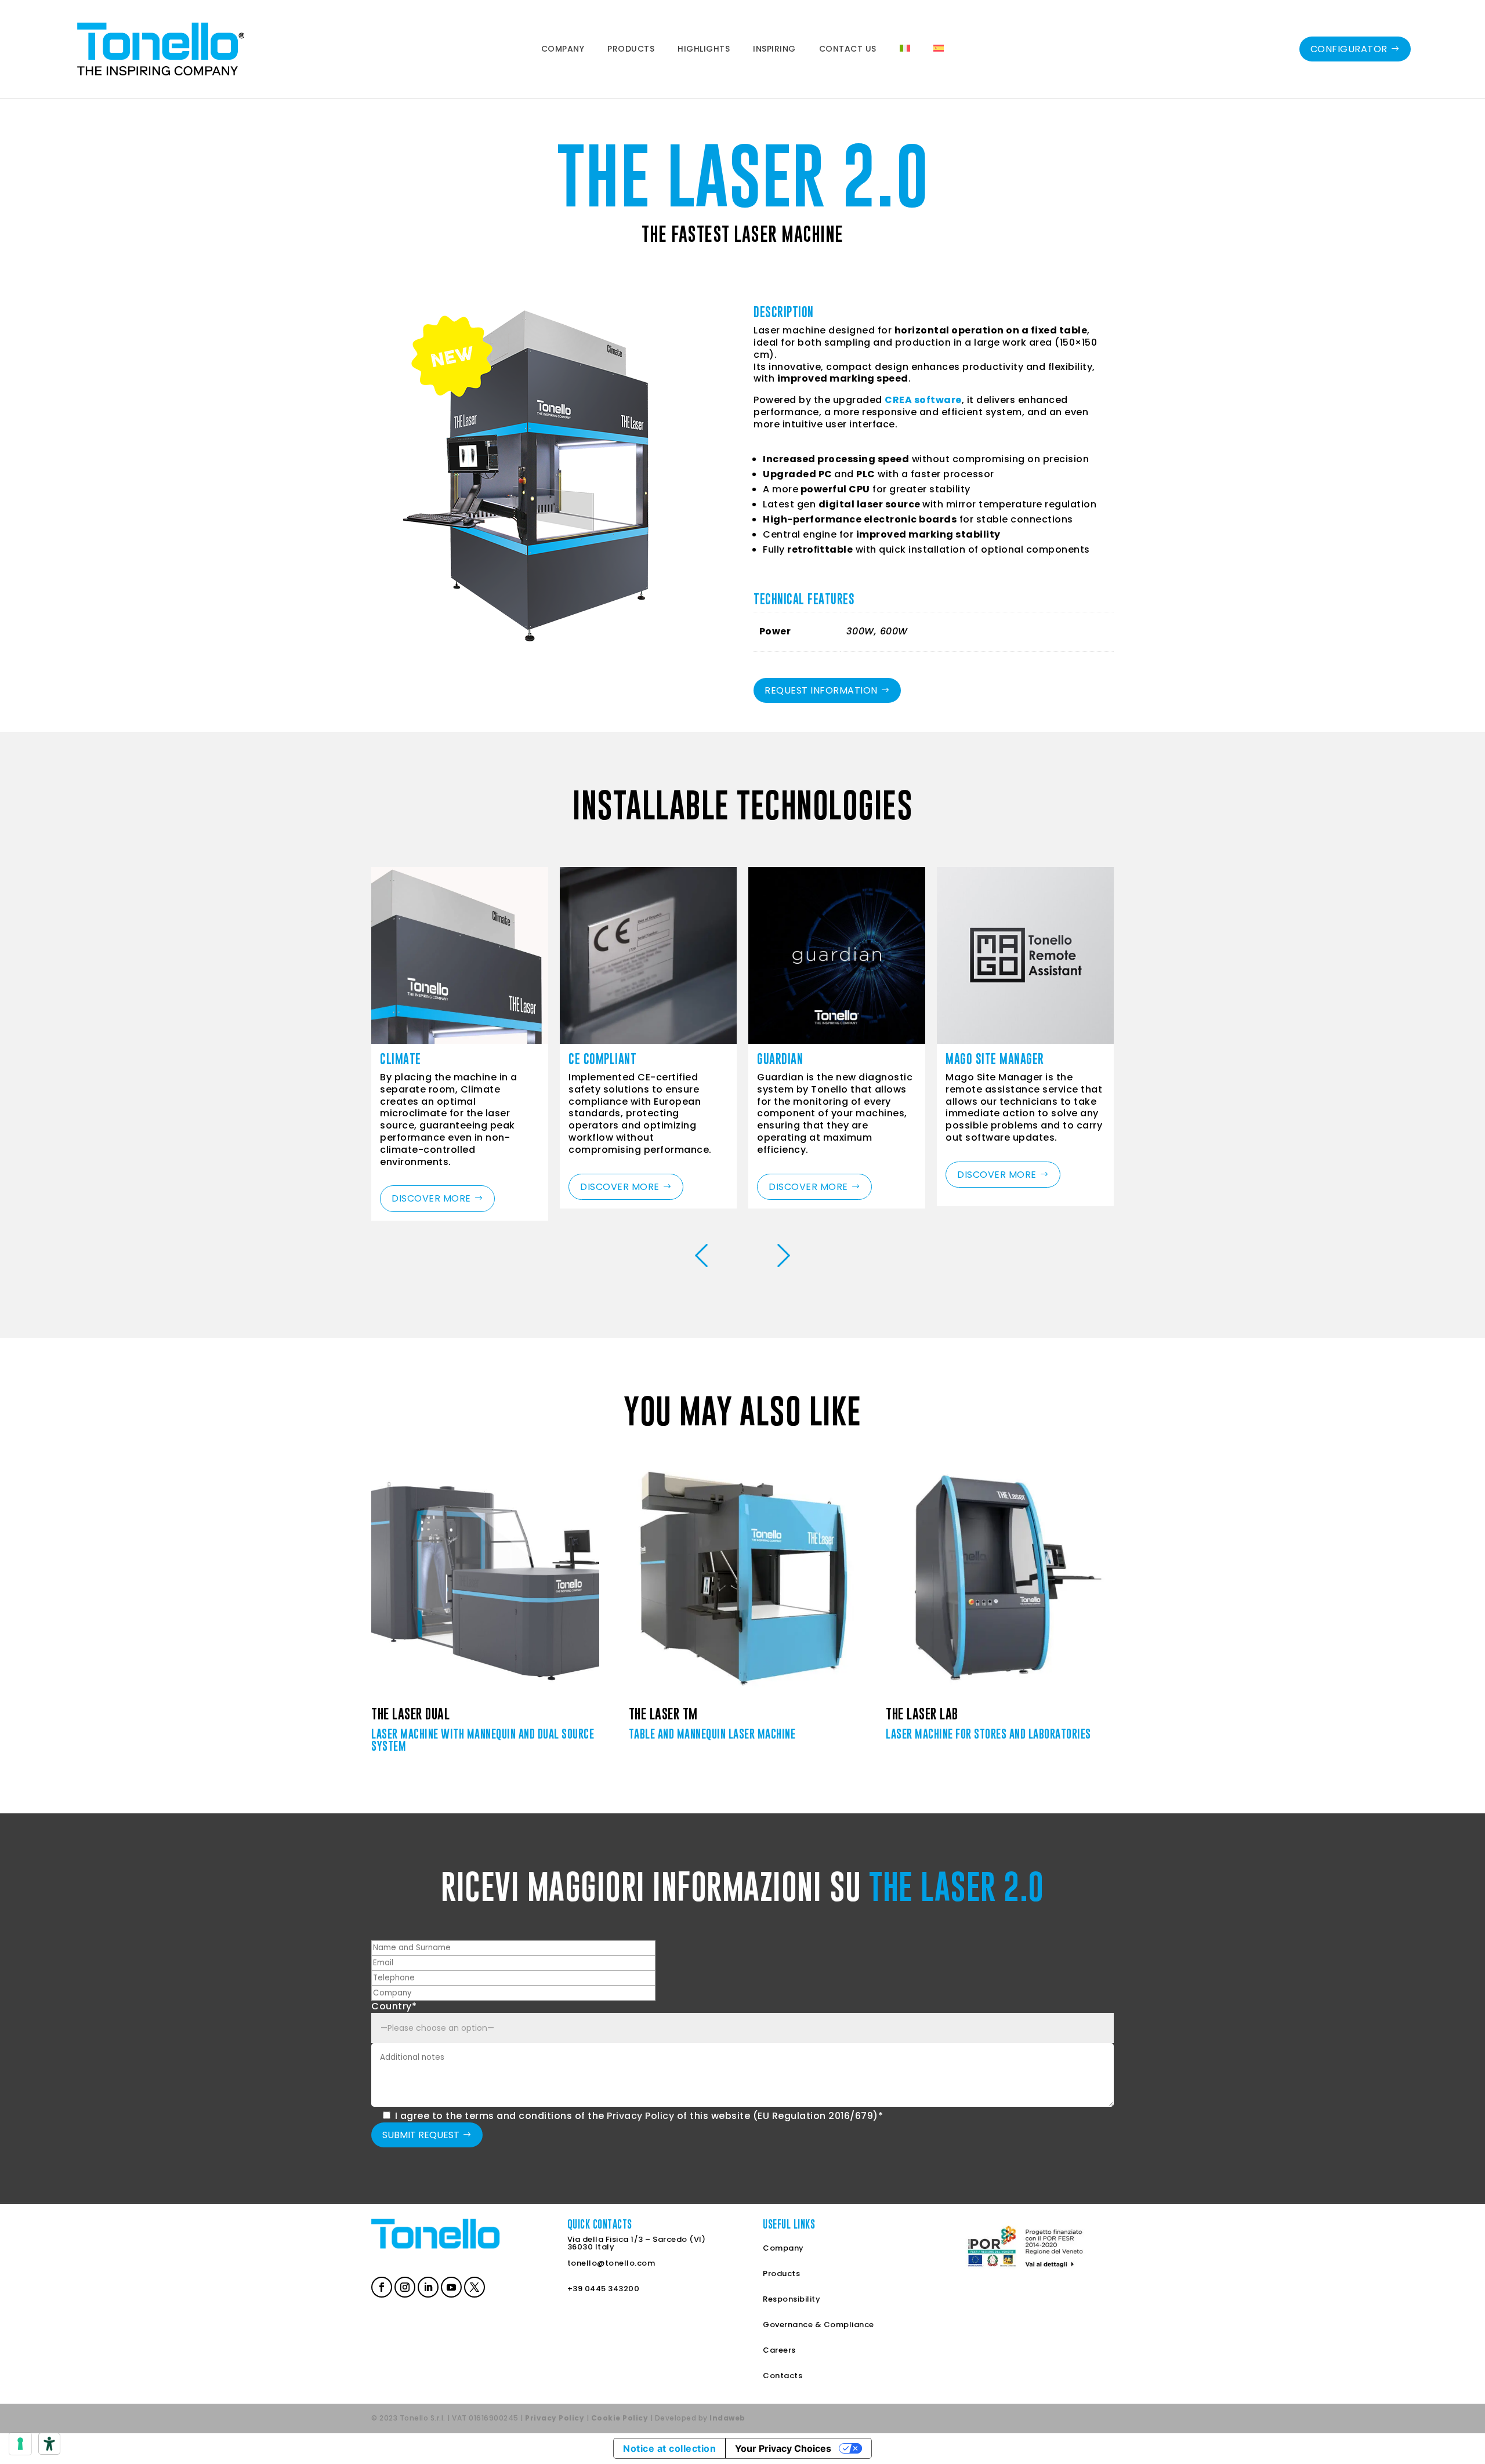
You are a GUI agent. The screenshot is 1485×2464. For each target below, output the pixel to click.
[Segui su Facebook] (381, 2286)
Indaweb (727, 2418)
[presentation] (701, 1257)
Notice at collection (669, 2448)
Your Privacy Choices (783, 2448)
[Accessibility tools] (49, 2444)
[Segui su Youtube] (450, 2286)
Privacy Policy (640, 2116)
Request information (821, 690)
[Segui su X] (473, 2286)
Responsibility (792, 2299)
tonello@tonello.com (611, 2263)
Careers (779, 2350)
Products (781, 2274)
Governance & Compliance (818, 2325)
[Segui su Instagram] (404, 2286)
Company (783, 2248)
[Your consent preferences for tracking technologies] (20, 2444)
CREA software (923, 400)
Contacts (783, 2376)
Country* (394, 2006)
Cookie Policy (620, 2418)
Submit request (421, 2135)
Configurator (1349, 49)
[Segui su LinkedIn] (427, 2286)
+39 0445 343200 (604, 2289)
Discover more (431, 1198)
